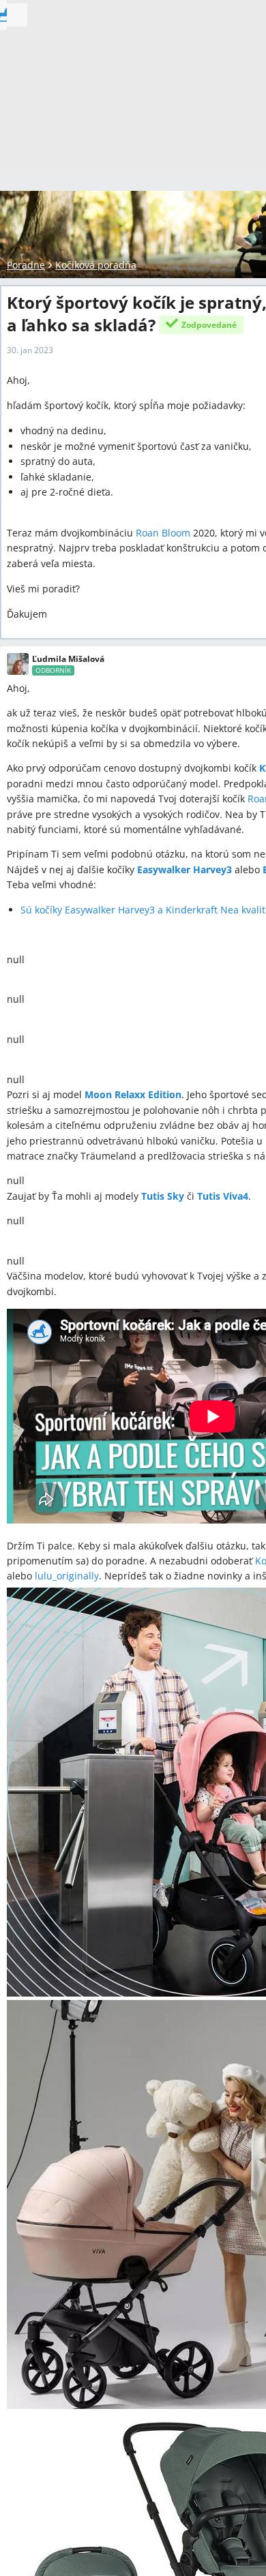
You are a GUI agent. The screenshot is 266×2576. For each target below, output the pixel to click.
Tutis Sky (163, 1196)
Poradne (26, 265)
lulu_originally (67, 1576)
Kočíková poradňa (96, 265)
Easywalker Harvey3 (184, 869)
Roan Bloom (163, 533)
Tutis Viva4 (223, 1196)
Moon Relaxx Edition (133, 1094)
